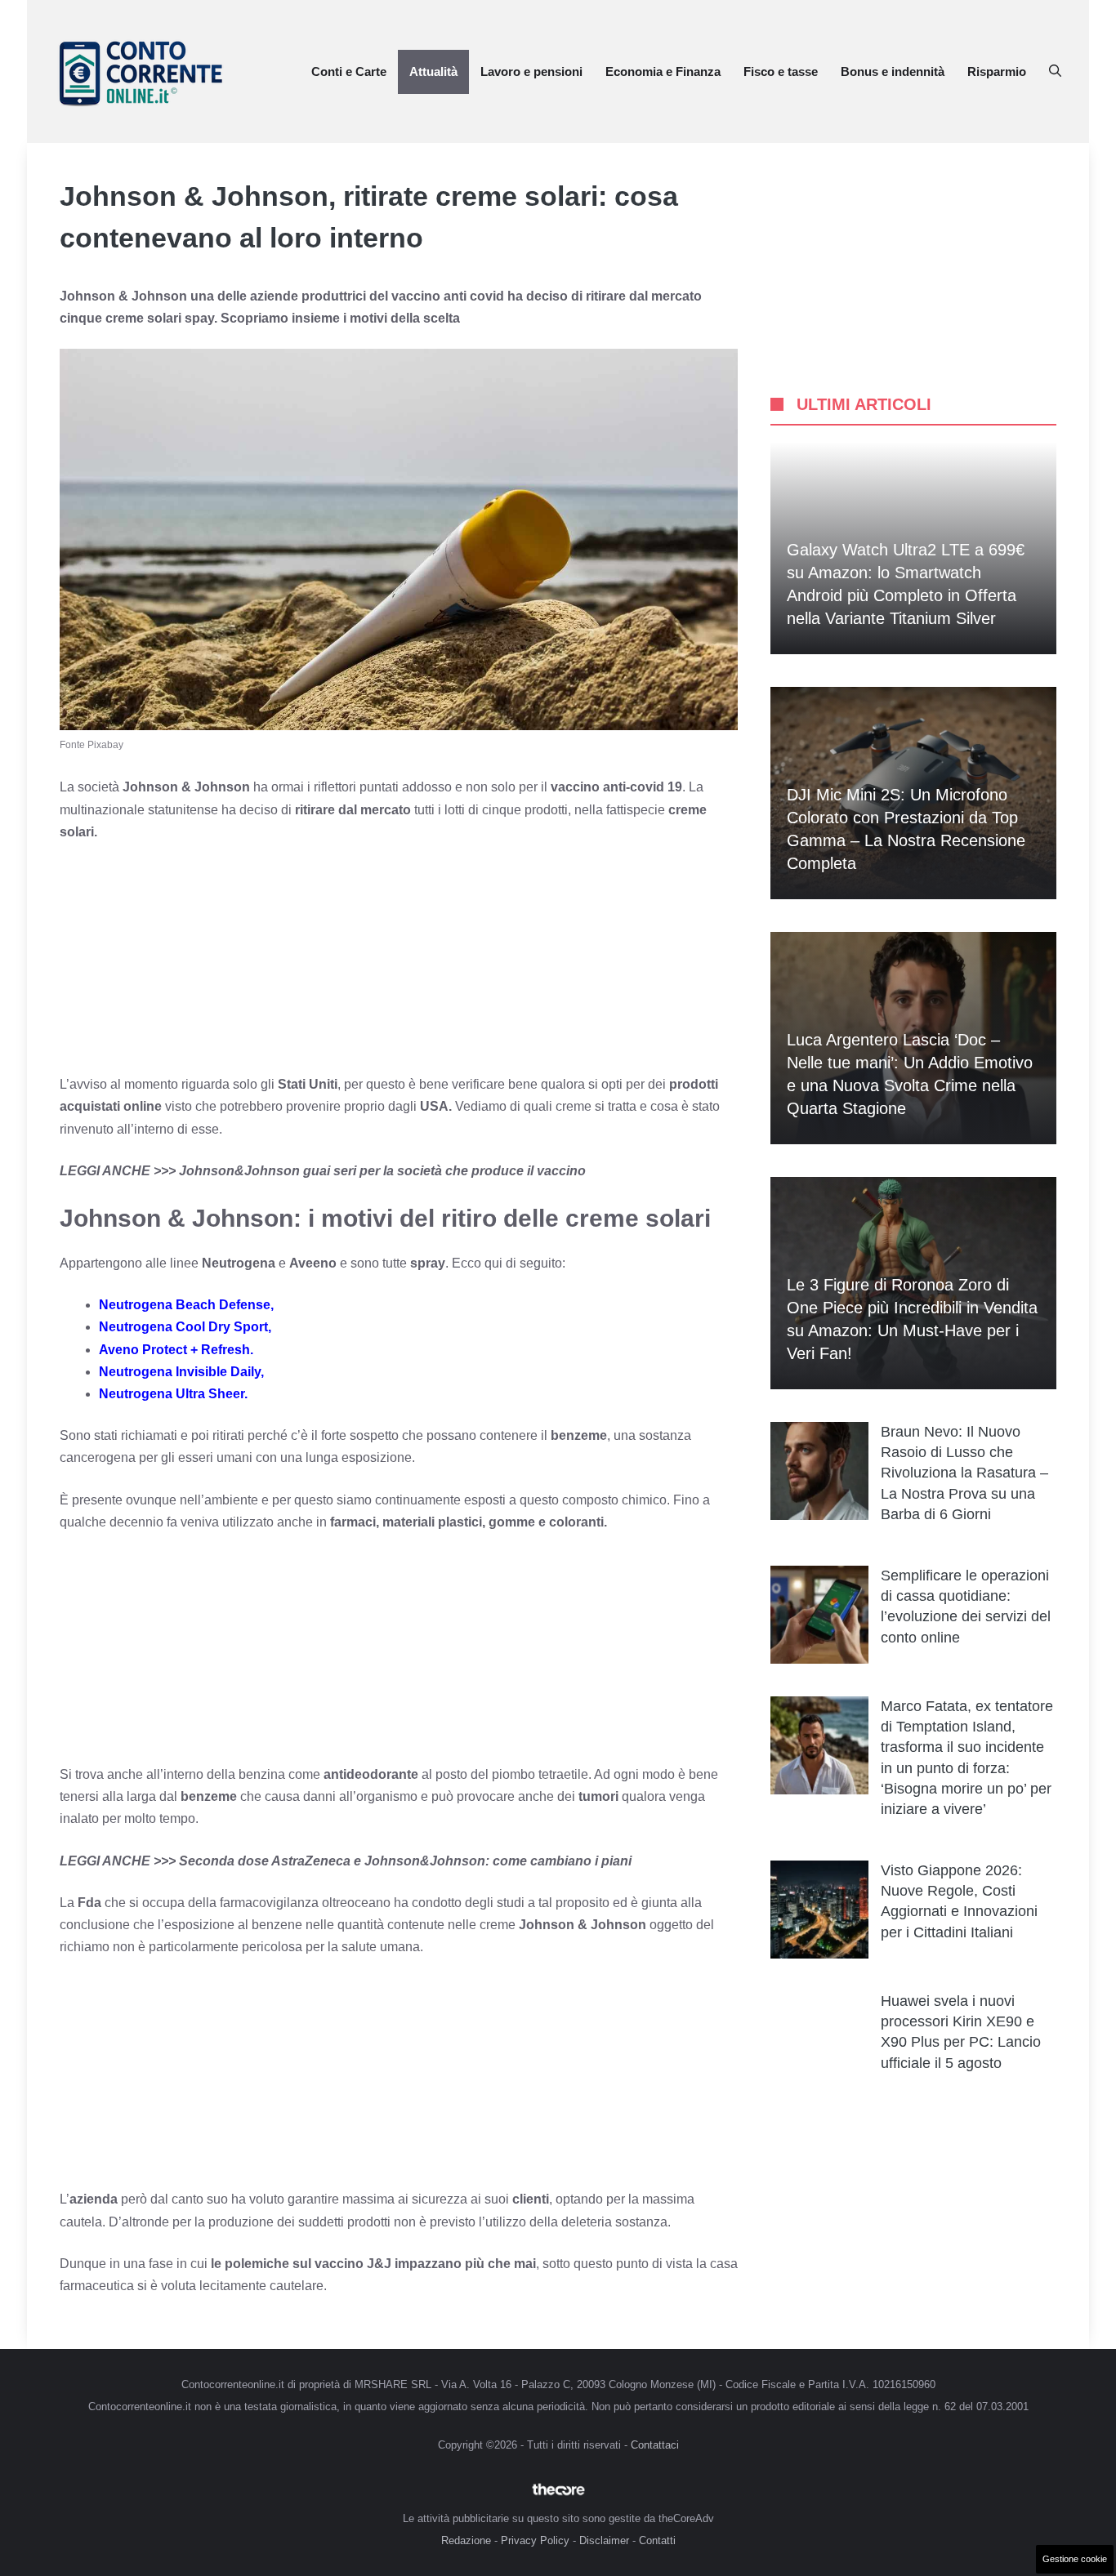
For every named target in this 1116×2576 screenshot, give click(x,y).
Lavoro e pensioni (531, 71)
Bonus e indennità (893, 71)
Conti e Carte (349, 71)
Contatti (657, 2540)
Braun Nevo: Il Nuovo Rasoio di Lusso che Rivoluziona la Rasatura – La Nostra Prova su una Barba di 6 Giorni (964, 1473)
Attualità (433, 71)
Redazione (466, 2540)
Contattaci (655, 2445)
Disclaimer (604, 2540)
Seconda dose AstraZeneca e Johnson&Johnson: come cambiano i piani (405, 1861)
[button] (1055, 72)
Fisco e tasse (781, 71)
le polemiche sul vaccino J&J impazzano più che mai (373, 2264)
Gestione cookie (1075, 2559)
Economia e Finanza (663, 71)
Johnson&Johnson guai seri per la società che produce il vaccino (382, 1171)
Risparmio (997, 71)
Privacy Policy (535, 2540)
